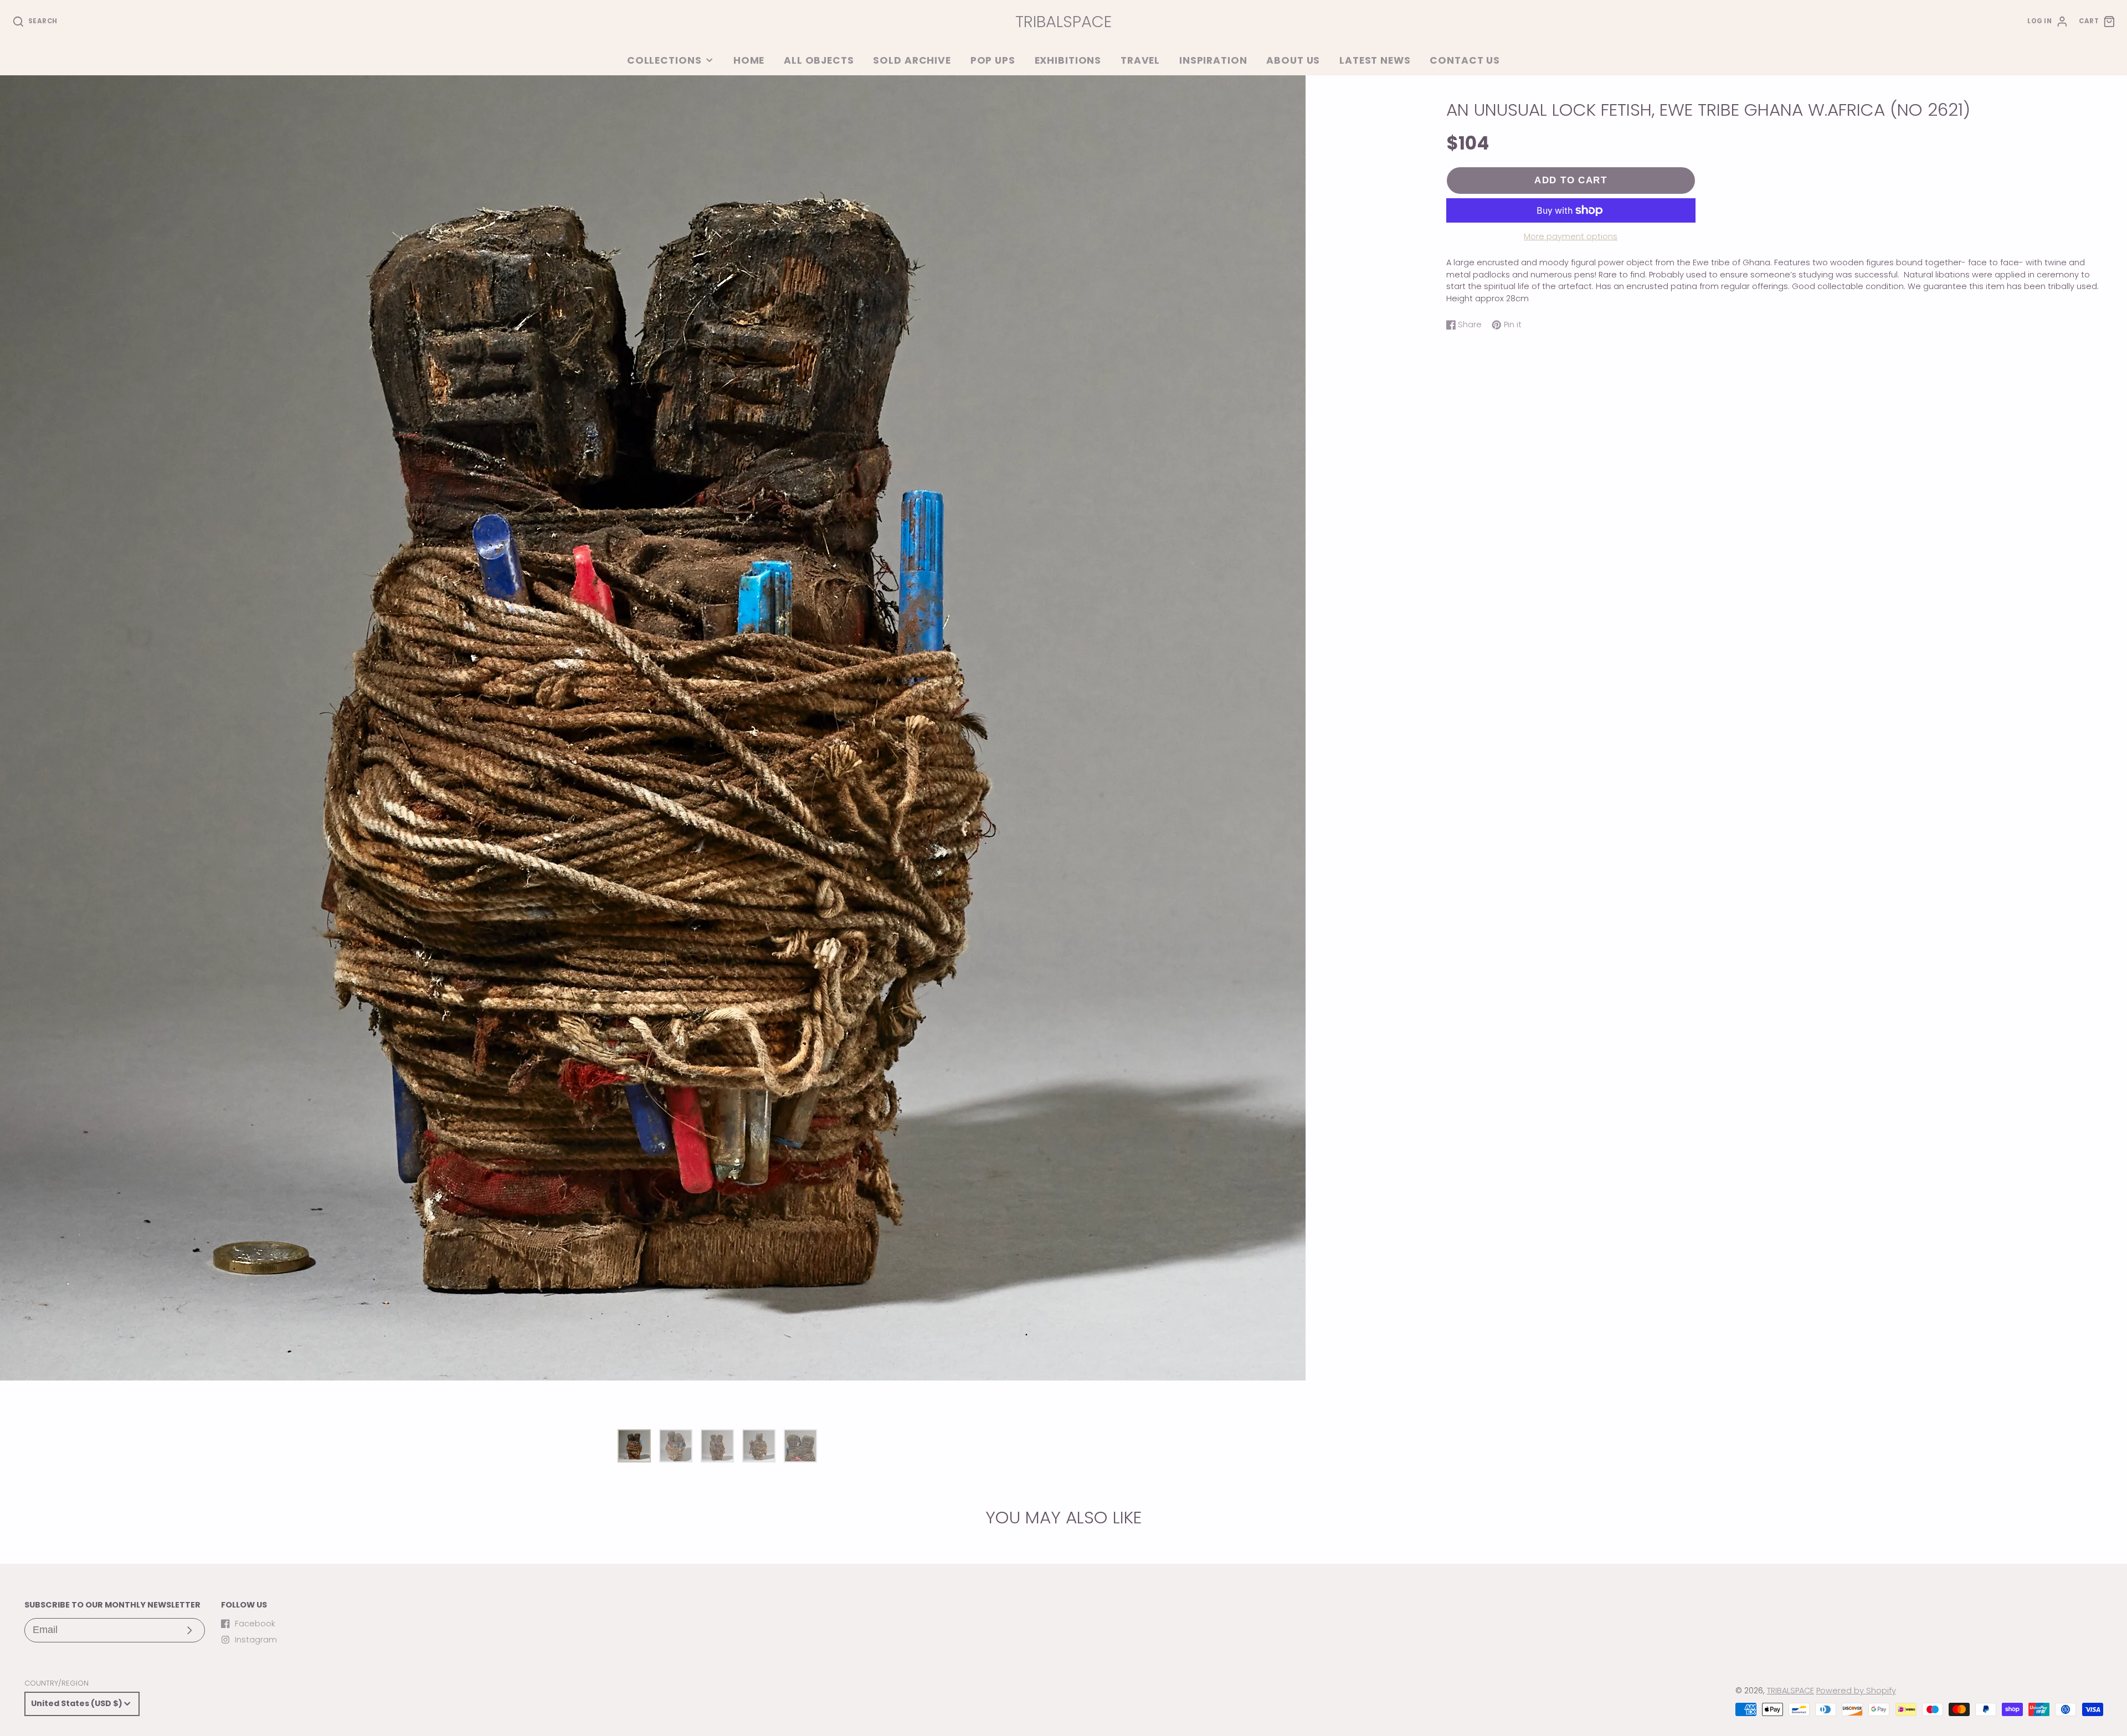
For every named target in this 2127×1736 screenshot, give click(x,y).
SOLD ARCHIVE (912, 60)
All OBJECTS (819, 60)
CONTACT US (1465, 60)
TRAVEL (1140, 60)
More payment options (1571, 236)
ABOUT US (1293, 60)
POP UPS (993, 60)
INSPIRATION (1213, 60)
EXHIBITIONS (1068, 60)
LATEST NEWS (1375, 60)
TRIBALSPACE (1791, 1691)
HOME (749, 60)
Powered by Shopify (1856, 1691)
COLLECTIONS (664, 60)
